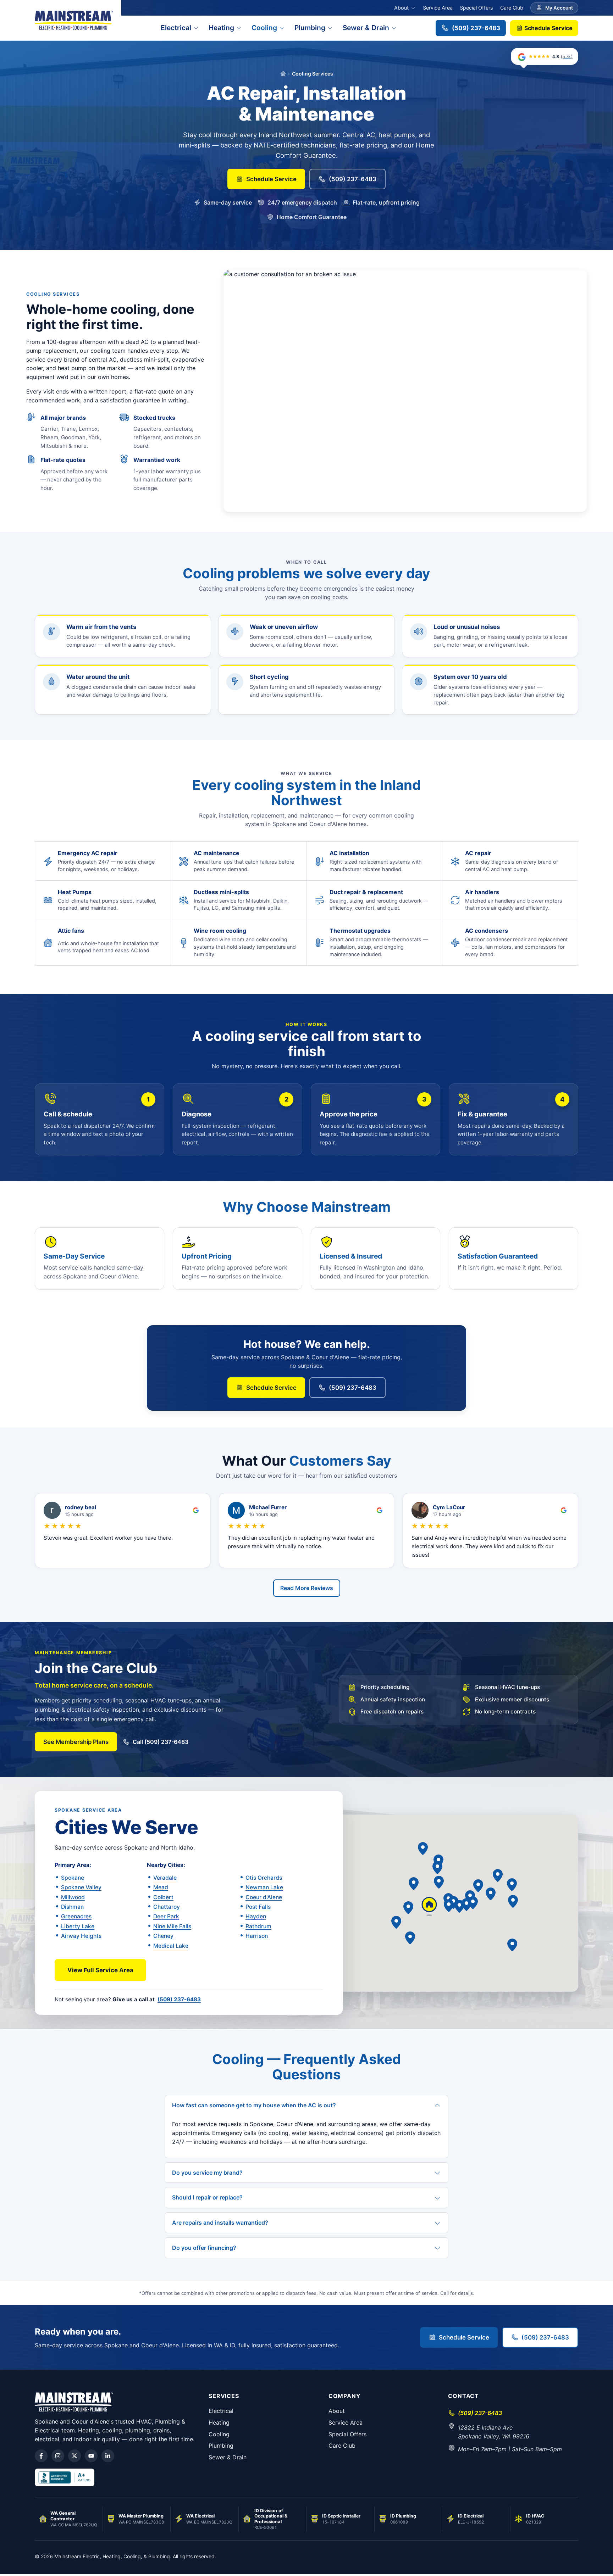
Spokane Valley (81, 1887)
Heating (221, 28)
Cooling (264, 28)
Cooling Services (313, 74)
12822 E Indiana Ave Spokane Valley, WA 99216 (494, 2432)
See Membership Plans (76, 1742)
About (401, 8)
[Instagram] (58, 2456)
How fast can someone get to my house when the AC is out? (254, 2105)
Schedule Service (548, 28)
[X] (74, 2456)
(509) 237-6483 (476, 28)
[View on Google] (196, 1510)
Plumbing (310, 28)
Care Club (512, 8)
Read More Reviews (307, 1588)
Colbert (163, 1897)
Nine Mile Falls (172, 1926)
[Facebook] (41, 2456)
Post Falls (258, 1907)
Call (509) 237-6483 (161, 1742)
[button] (473, 1903)
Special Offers (476, 8)
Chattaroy (167, 1907)
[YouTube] (91, 2456)
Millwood (73, 1897)
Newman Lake (264, 1887)
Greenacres (76, 1916)
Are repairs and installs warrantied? (220, 2223)
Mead (161, 1887)
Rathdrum (258, 1926)
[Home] (283, 74)
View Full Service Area (100, 1970)
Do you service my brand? (207, 2173)
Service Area (438, 8)
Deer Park (166, 1916)
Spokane (73, 1878)
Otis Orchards (264, 1878)
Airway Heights (81, 1936)
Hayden (256, 1916)
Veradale (165, 1878)
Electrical (176, 28)
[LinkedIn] (108, 2456)
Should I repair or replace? (207, 2197)
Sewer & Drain (366, 28)
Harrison (257, 1936)
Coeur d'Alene (264, 1897)
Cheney (163, 1936)
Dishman (72, 1907)
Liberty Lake (78, 1926)
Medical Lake (171, 1946)
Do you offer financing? (204, 2248)
